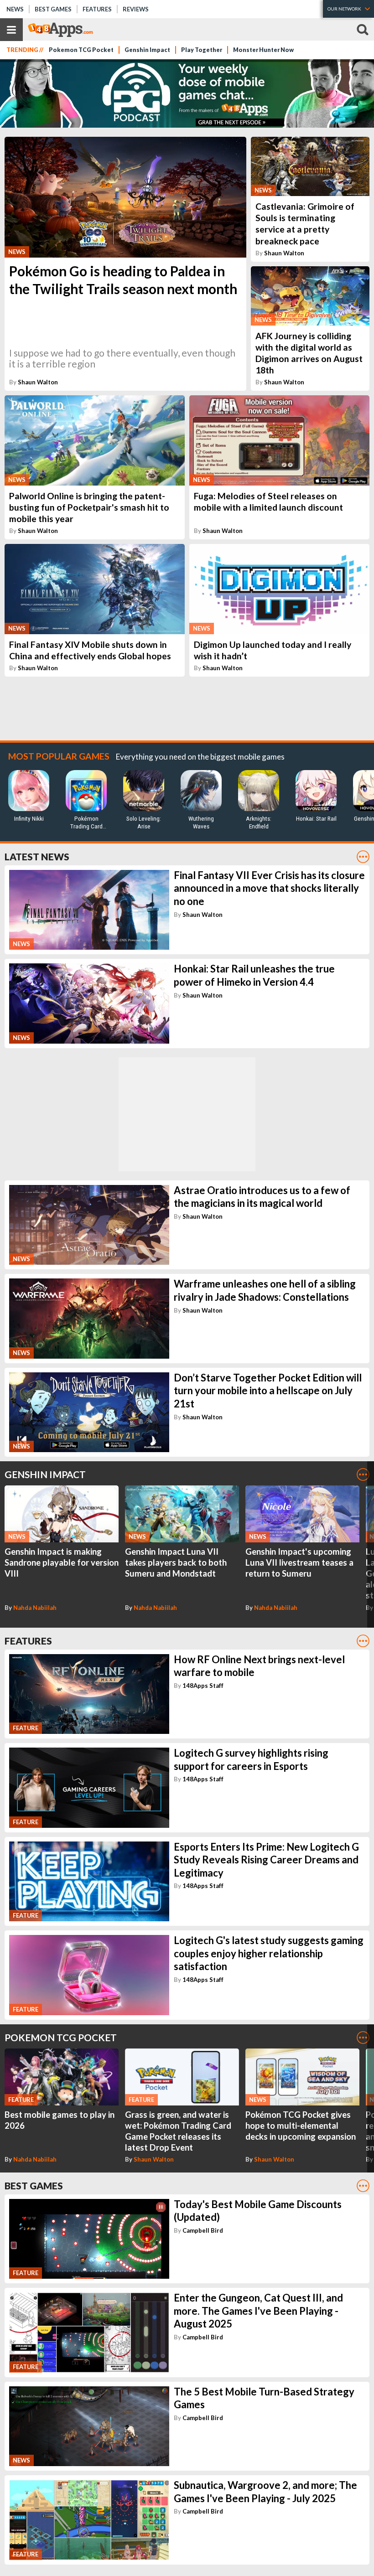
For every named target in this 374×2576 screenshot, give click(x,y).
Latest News (37, 856)
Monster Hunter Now (263, 50)
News (15, 9)
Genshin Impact (147, 50)
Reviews (136, 9)
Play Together (202, 50)
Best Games (53, 9)
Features (97, 9)
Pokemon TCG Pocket (81, 50)
